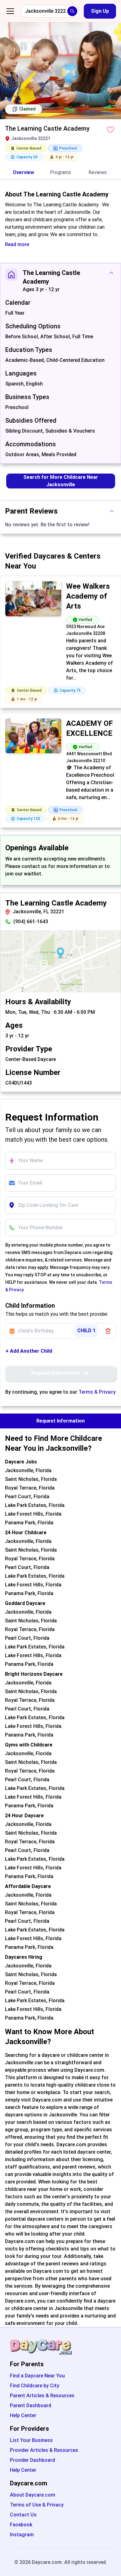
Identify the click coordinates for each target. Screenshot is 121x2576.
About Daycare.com (33, 2495)
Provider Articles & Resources (44, 2450)
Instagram (22, 2535)
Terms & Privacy (97, 1392)
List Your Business (31, 2440)
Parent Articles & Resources (42, 2396)
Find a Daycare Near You (37, 2376)
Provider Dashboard (32, 2460)
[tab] (23, 173)
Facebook (21, 2525)
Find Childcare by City (35, 2386)
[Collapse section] (111, 273)
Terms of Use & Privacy (37, 2505)
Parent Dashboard (31, 2405)
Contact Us (23, 2515)
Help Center (23, 2415)
